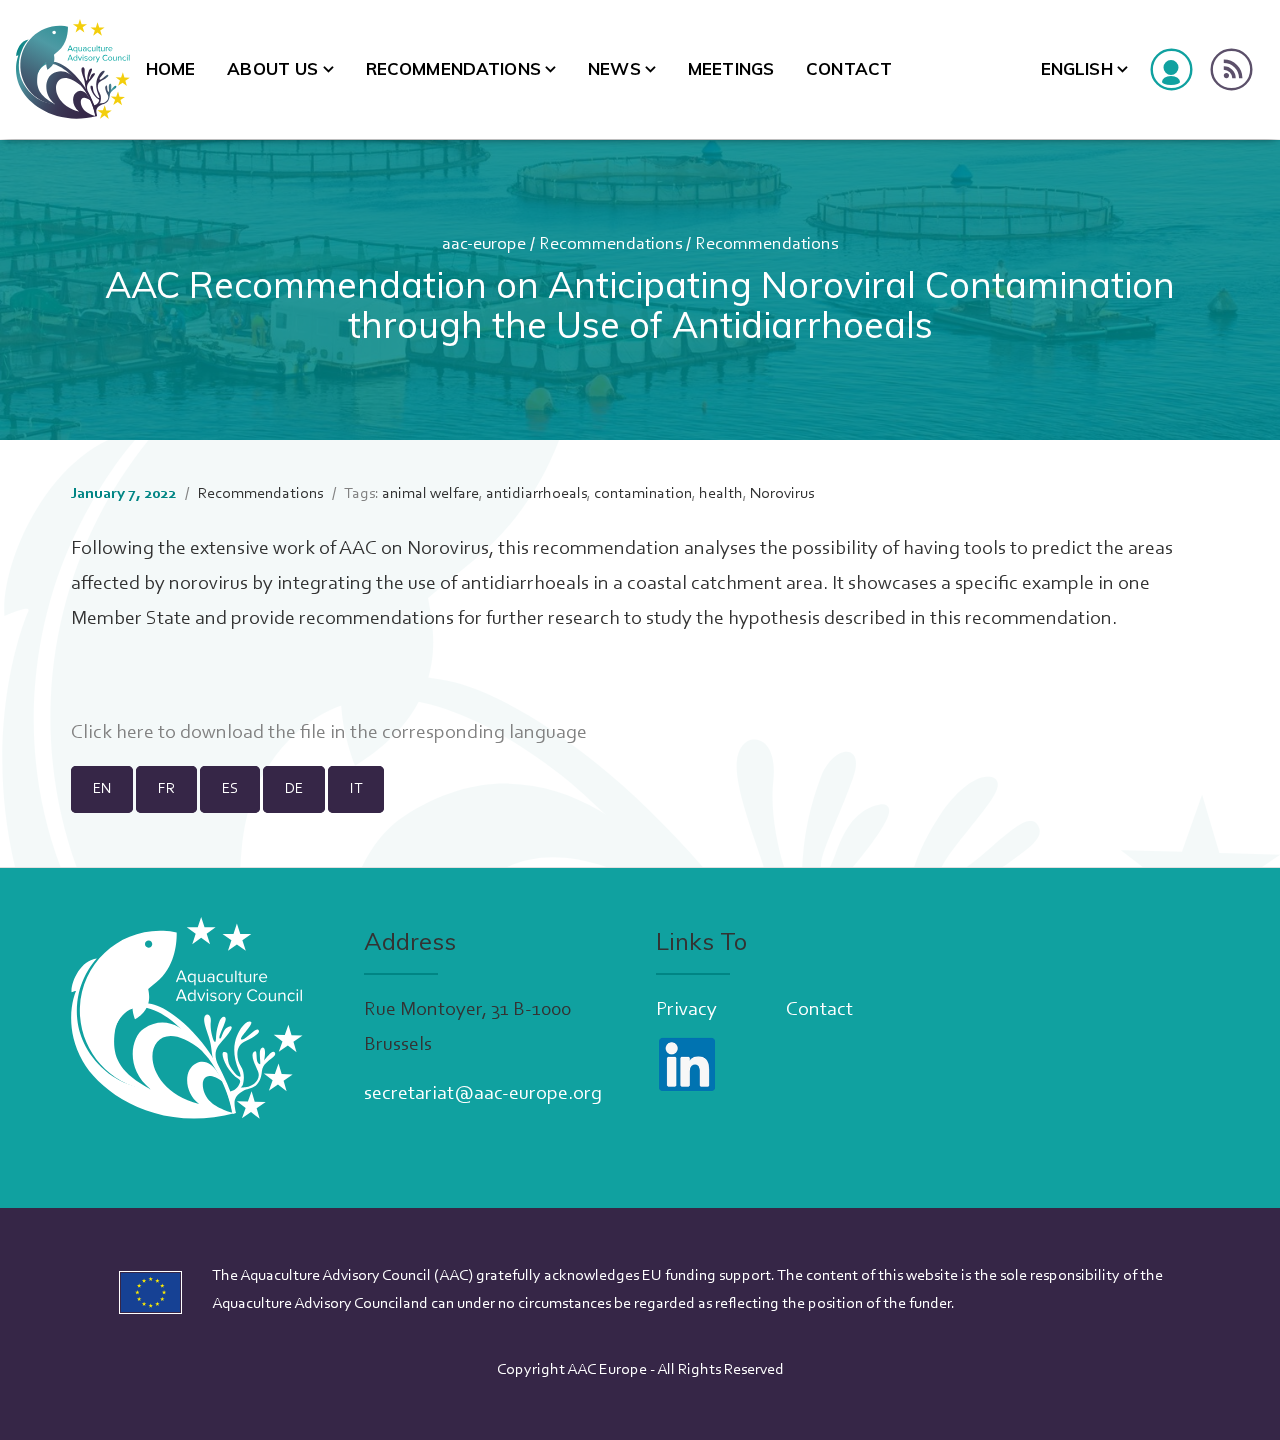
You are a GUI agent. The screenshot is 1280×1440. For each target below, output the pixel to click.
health (721, 494)
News (614, 68)
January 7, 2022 (123, 494)
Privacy (686, 1010)
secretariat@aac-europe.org (483, 1094)
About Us (272, 68)
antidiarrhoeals (536, 494)
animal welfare (430, 494)
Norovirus (782, 494)
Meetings (731, 68)
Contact (849, 68)
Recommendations (453, 68)
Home (171, 68)
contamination (643, 494)
